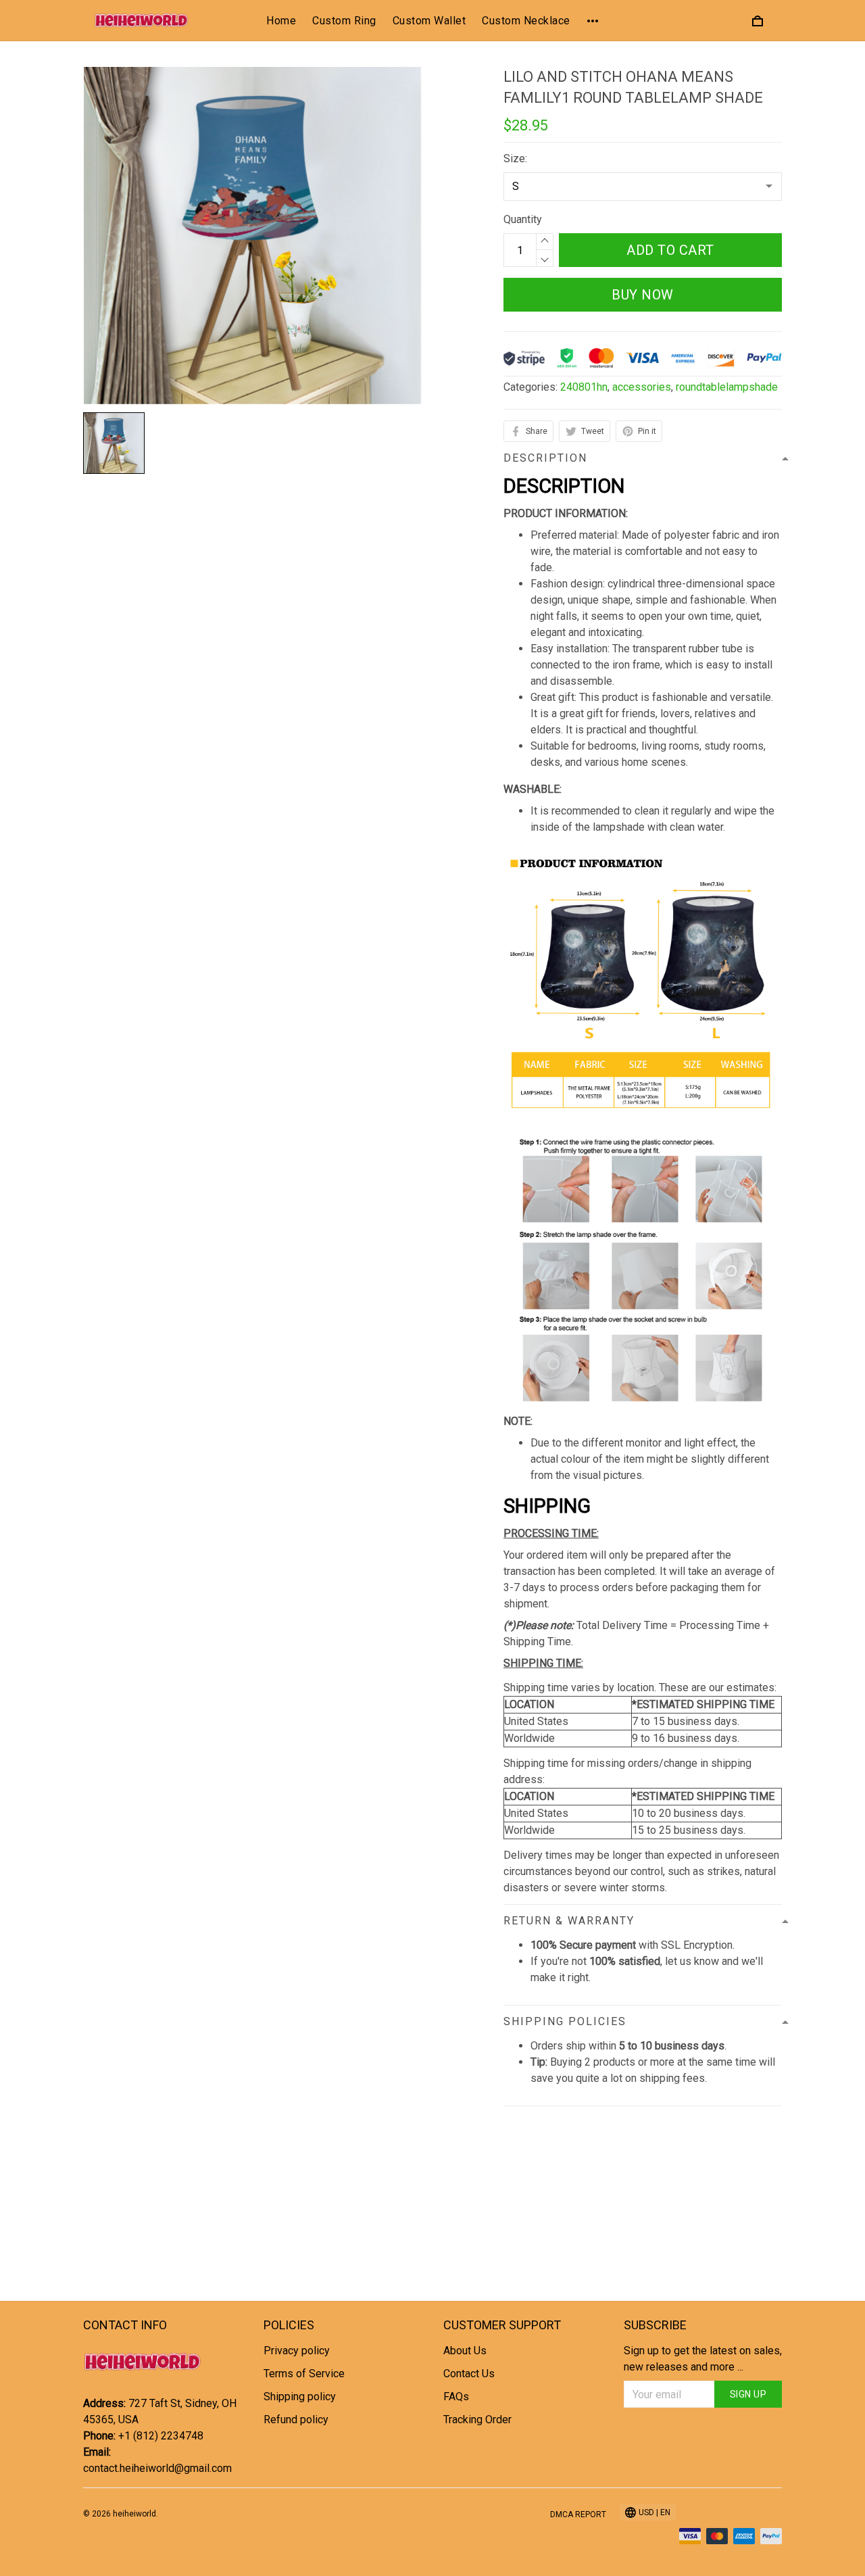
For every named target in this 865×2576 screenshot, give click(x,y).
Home (281, 21)
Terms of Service (304, 2374)
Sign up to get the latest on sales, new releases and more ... (703, 2359)
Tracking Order (477, 2420)
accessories (642, 387)
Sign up (748, 2394)
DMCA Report (578, 2514)
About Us (465, 2351)
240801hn (584, 387)
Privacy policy (297, 2351)
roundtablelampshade (727, 387)
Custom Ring (344, 21)
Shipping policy (300, 2397)
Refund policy (296, 2420)
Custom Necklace (526, 21)
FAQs (456, 2397)
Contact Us (469, 2374)
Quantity (523, 219)
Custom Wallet (429, 21)
